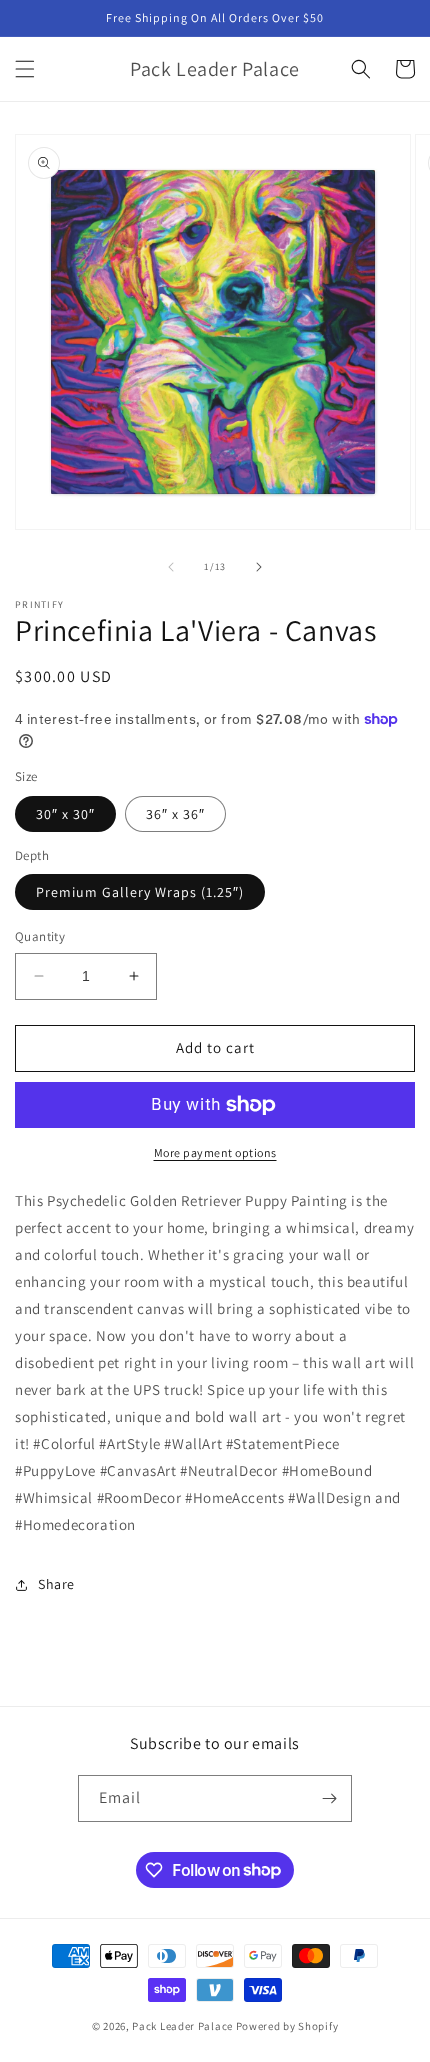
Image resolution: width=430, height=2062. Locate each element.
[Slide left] (171, 567)
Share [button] (56, 1584)
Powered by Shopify (287, 2026)
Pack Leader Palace (182, 2026)
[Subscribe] (329, 1798)
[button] (25, 69)
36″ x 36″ (175, 814)
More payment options (215, 1152)
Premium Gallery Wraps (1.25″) (140, 892)
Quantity (40, 936)
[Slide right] (259, 567)
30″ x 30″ (65, 814)
